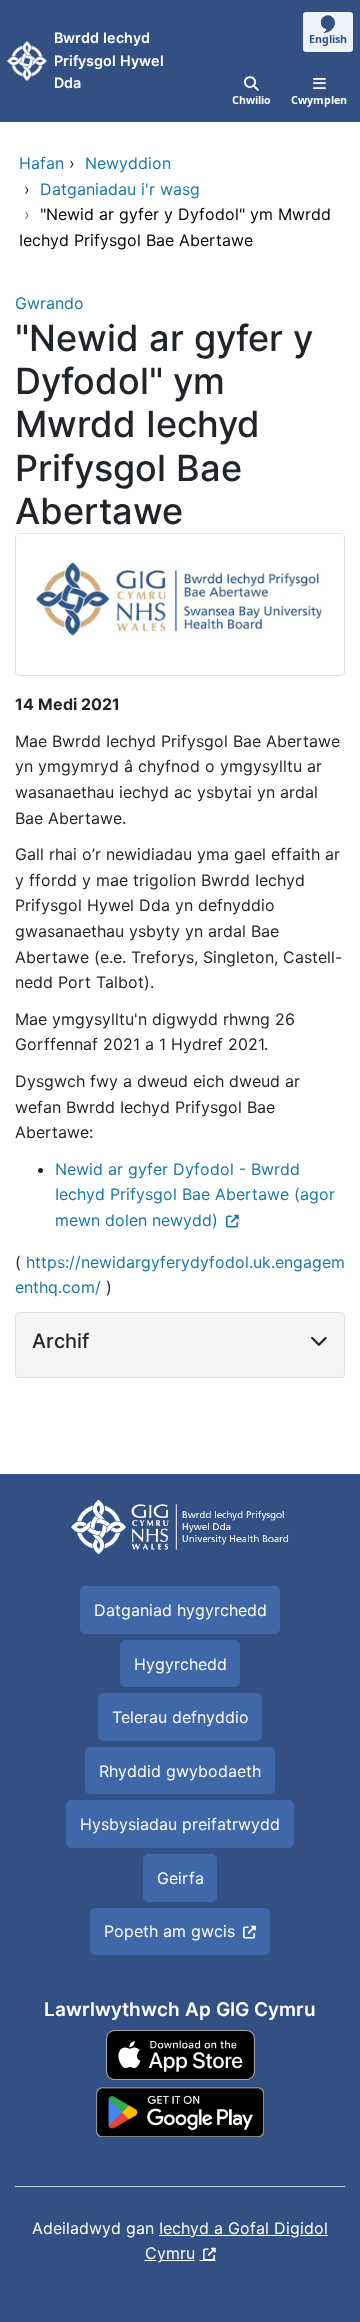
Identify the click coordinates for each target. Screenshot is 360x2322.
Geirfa (180, 1878)
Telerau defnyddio (180, 1717)
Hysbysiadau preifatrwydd (180, 1824)
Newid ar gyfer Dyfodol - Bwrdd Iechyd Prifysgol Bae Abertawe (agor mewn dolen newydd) (195, 1194)
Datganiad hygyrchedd (180, 1610)
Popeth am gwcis (169, 1931)
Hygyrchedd (180, 1664)
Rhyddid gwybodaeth (180, 1771)
